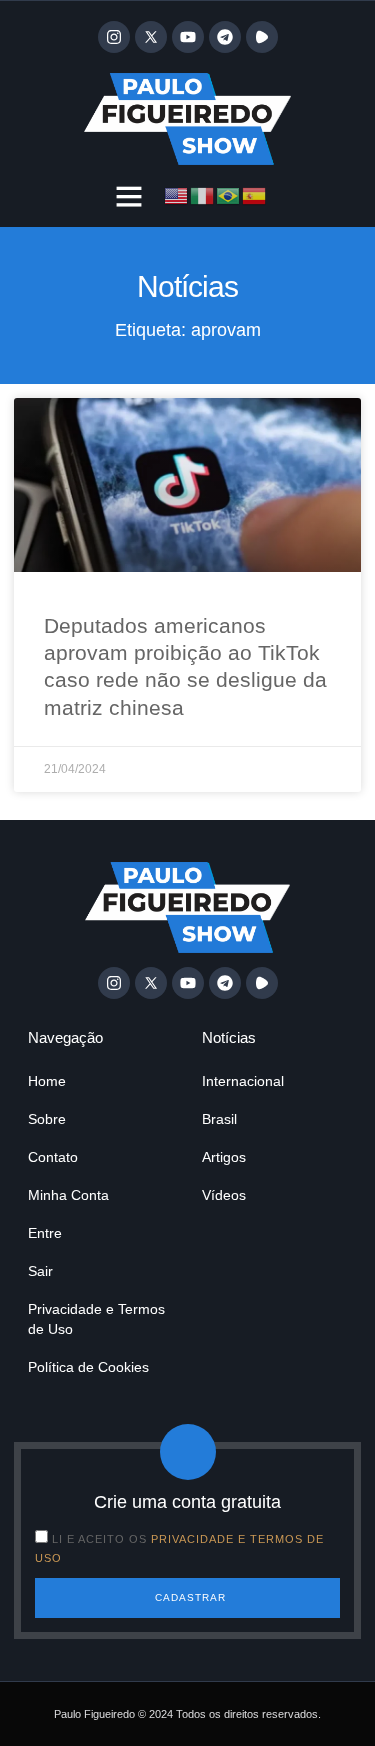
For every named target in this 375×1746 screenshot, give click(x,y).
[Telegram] (225, 37)
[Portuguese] (229, 194)
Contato (53, 1157)
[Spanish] (255, 194)
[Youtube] (188, 37)
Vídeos (224, 1195)
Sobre (47, 1119)
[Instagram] (114, 37)
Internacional (243, 1081)
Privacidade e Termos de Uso (96, 1319)
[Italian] (203, 194)
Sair (40, 1271)
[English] (177, 194)
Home (47, 1081)
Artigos (224, 1157)
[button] (129, 196)
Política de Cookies (88, 1367)
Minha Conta (68, 1195)
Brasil (219, 1119)
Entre (45, 1233)
